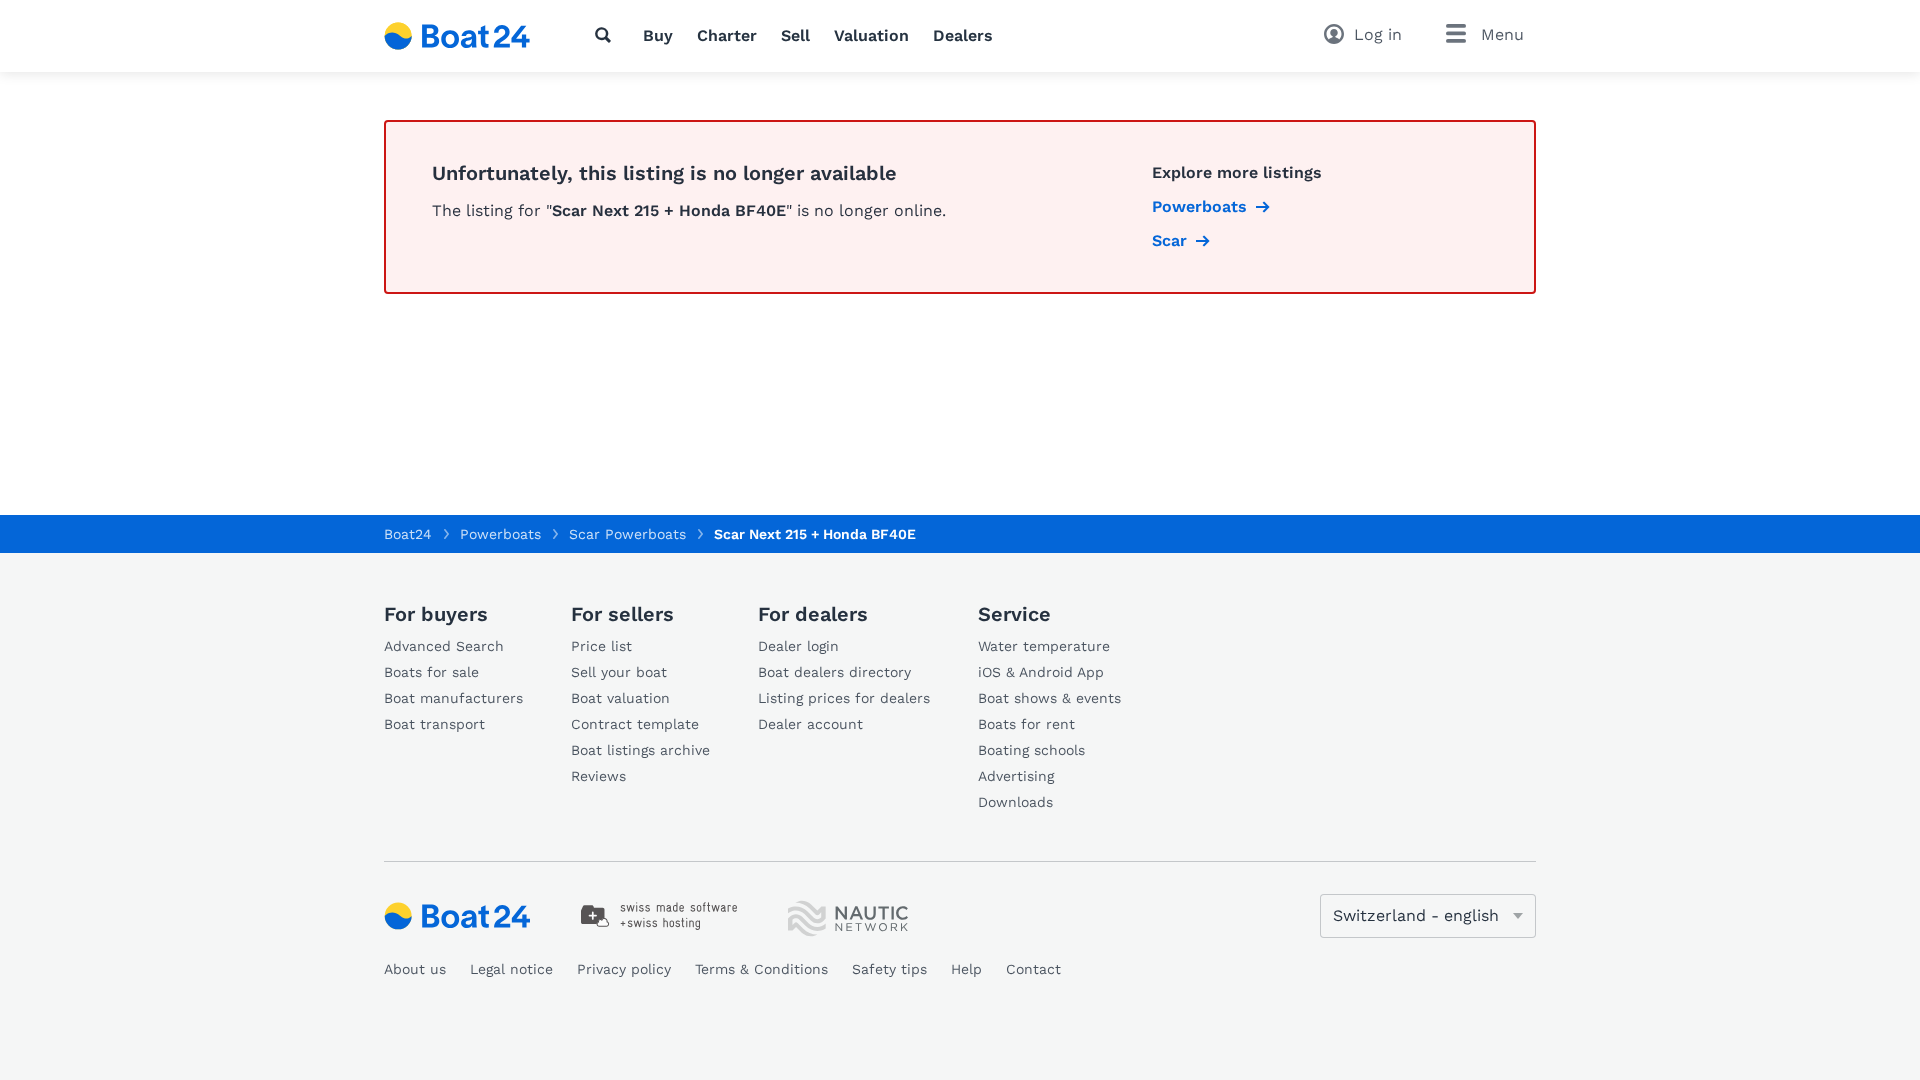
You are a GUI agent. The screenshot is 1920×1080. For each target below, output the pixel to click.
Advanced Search (444, 646)
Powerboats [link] (1199, 206)
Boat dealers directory (834, 672)
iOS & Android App (1041, 672)
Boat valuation (620, 698)
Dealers (963, 35)
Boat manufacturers (453, 698)
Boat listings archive (640, 750)
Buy (658, 35)
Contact (1033, 969)
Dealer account (810, 724)
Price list (601, 646)
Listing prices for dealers (844, 698)
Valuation (871, 35)
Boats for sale (431, 672)
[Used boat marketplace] (457, 36)
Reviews (598, 776)
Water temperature (1044, 646)
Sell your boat (619, 672)
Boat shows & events (1049, 698)
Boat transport (434, 724)
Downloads (1015, 802)
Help (966, 969)
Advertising (1016, 776)
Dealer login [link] (798, 646)
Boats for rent (1026, 724)
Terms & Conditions (761, 969)
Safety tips (889, 969)
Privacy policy (624, 969)
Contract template (635, 724)
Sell (795, 35)
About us (415, 969)
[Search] (607, 35)
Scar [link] (1169, 240)
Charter (727, 35)
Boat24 (408, 534)
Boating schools (1031, 750)
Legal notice (511, 969)
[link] (659, 916)
